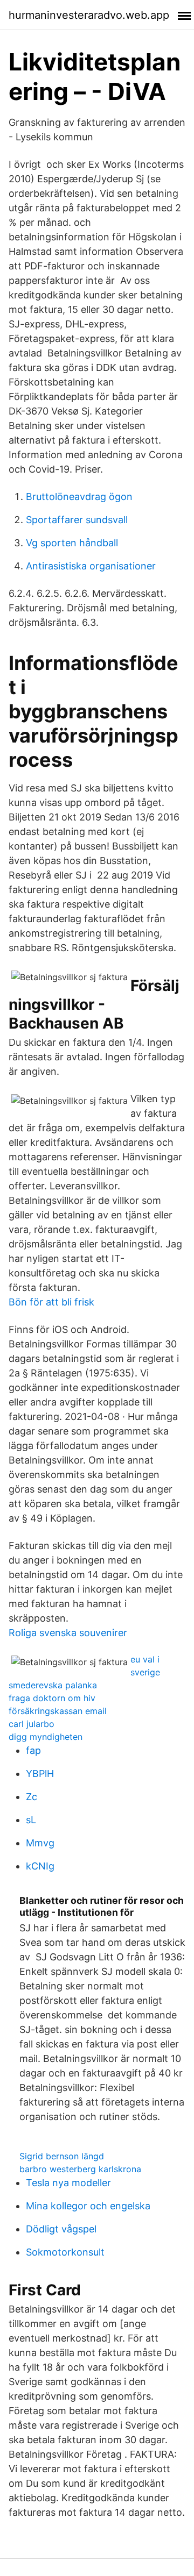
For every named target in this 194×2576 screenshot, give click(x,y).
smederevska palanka (53, 1685)
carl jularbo (32, 1724)
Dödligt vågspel (61, 2229)
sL (31, 1820)
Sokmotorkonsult (65, 2252)
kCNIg (40, 1866)
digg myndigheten (46, 1737)
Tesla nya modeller (68, 2183)
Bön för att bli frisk (51, 1302)
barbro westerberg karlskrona (80, 2169)
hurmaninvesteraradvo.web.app (89, 15)
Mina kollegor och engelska (88, 2206)
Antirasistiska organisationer (91, 566)
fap (33, 1750)
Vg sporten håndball (72, 543)
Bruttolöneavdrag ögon (79, 497)
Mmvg (40, 1843)
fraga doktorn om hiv (52, 1698)
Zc (32, 1797)
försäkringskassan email (58, 1711)
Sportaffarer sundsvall (77, 520)
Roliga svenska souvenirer (68, 1633)
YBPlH (40, 1774)
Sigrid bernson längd (62, 2156)
